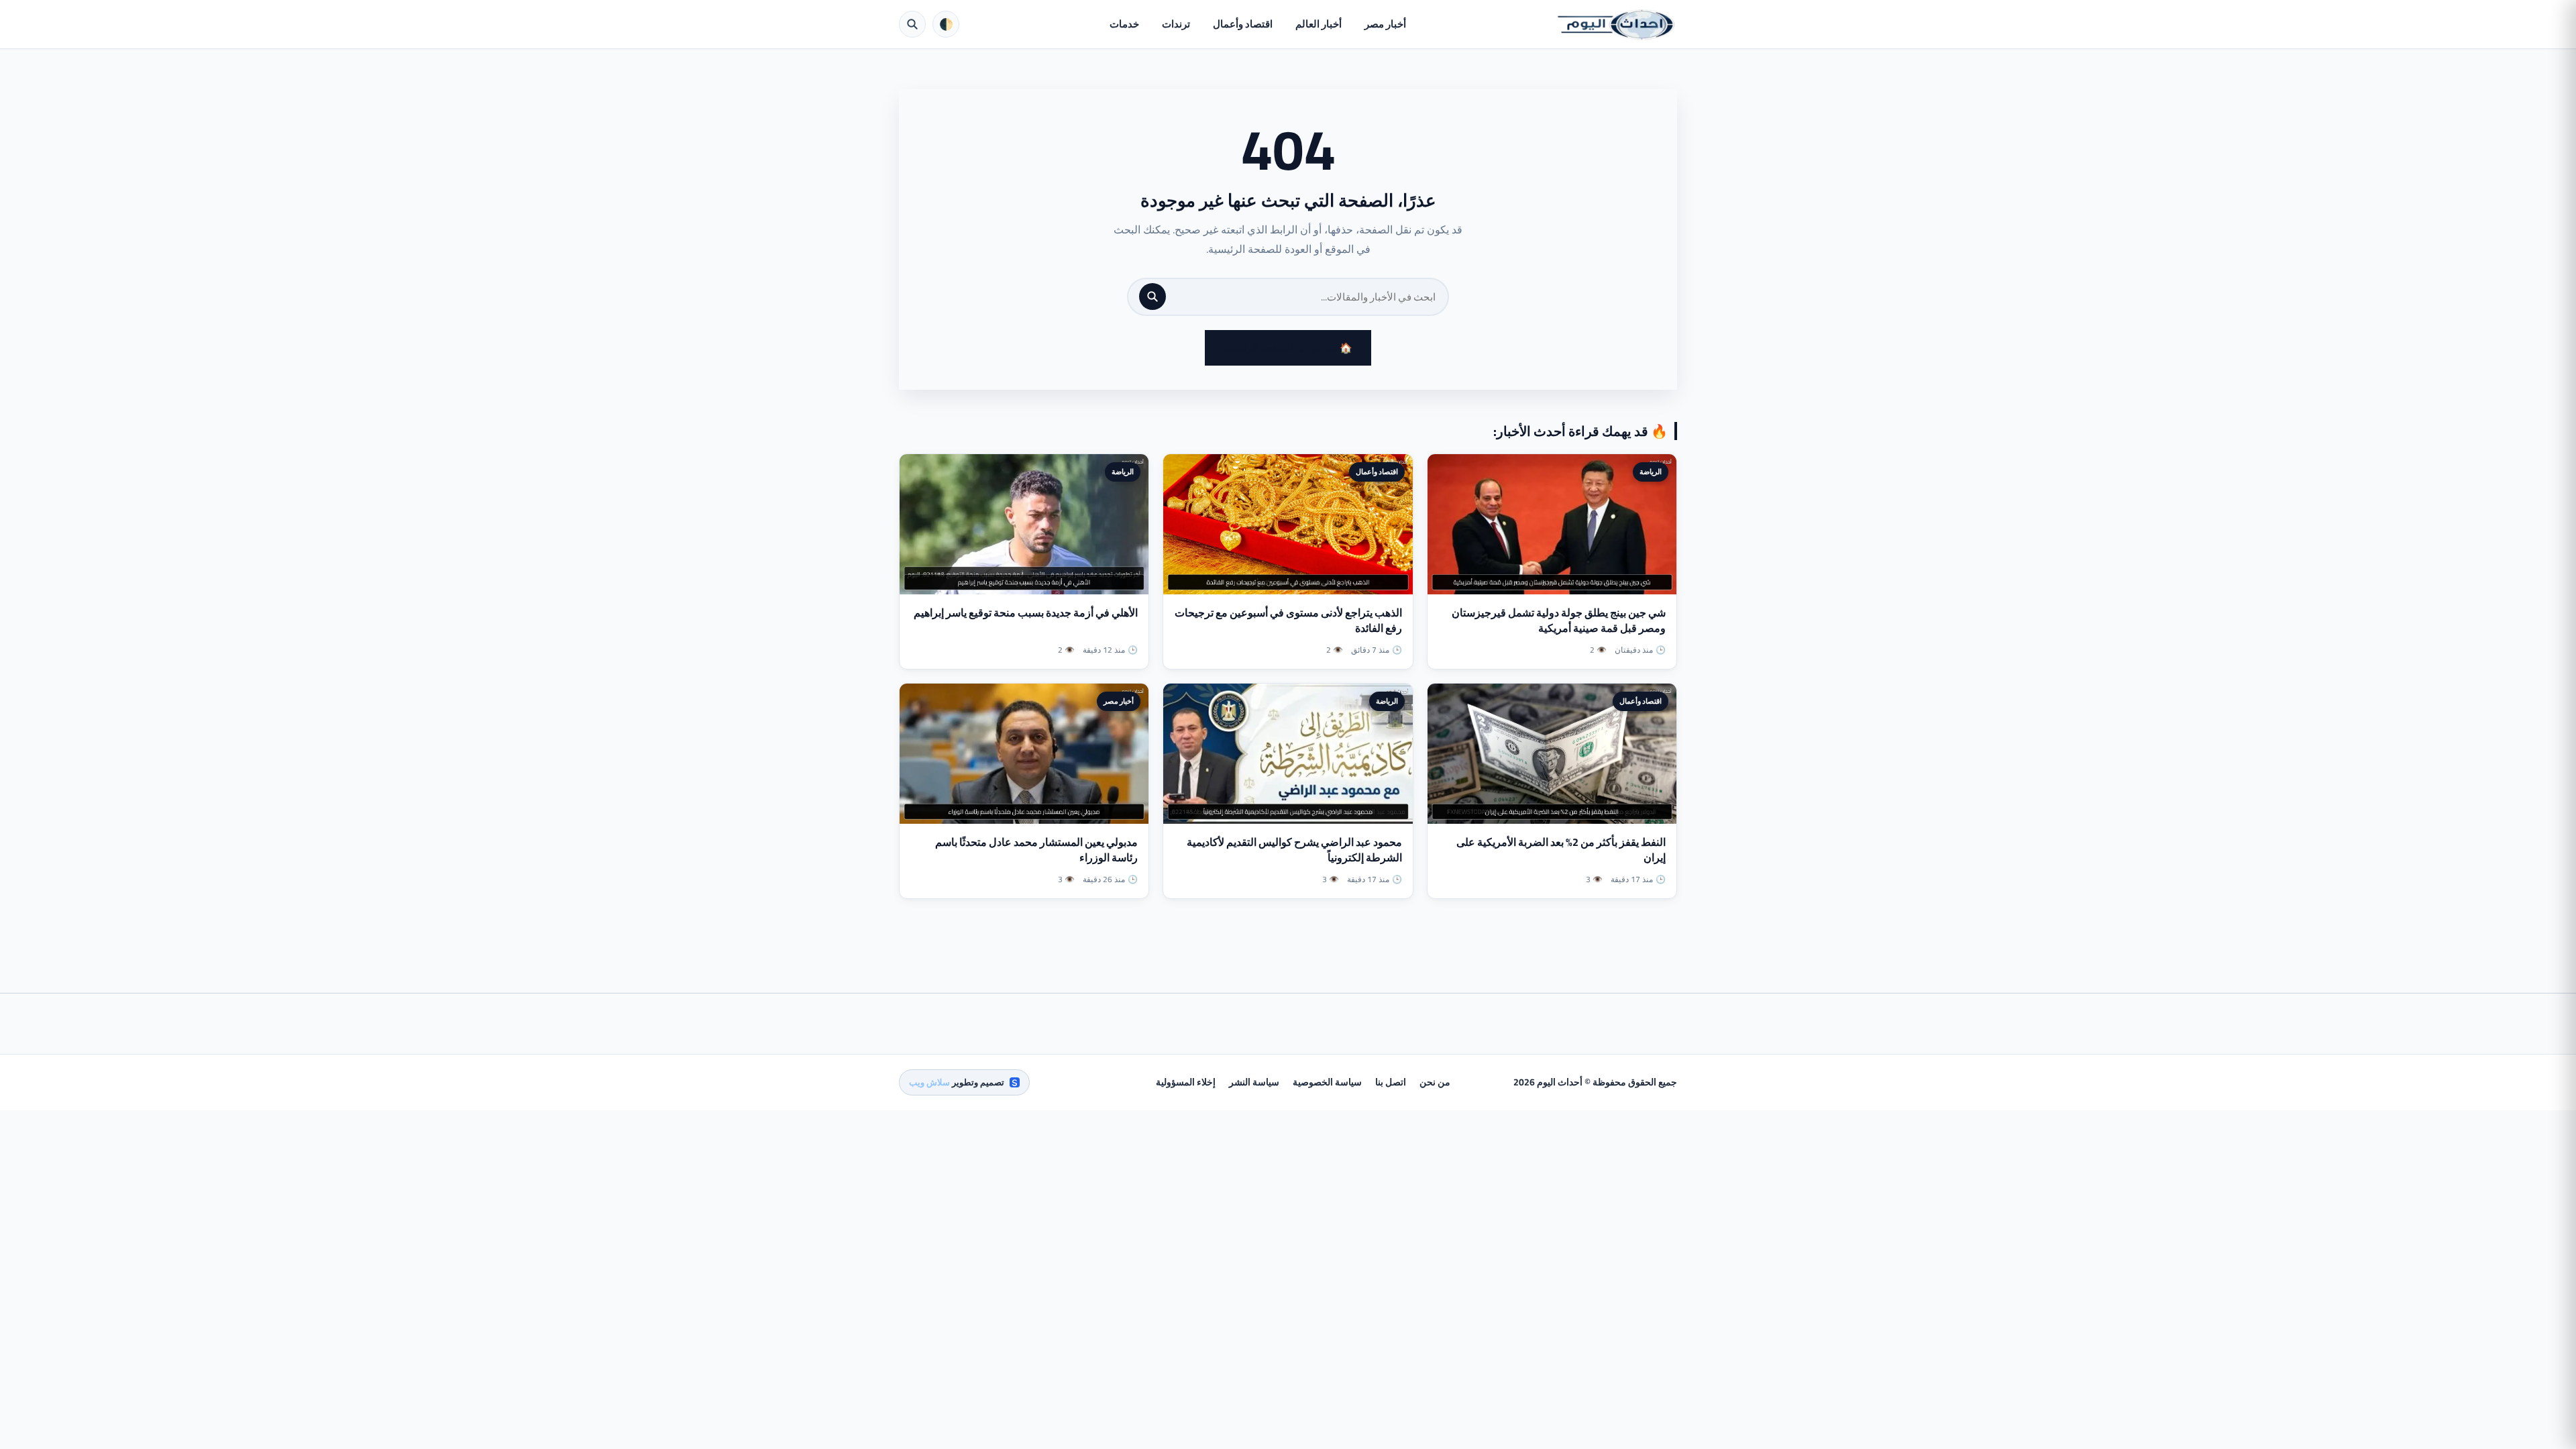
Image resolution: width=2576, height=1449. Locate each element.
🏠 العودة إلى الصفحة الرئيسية (1288, 348)
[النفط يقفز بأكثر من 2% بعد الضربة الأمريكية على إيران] (1552, 754)
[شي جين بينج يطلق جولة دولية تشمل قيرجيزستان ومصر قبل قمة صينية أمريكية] (1552, 524)
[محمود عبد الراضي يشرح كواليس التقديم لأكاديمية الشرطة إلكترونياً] (1288, 754)
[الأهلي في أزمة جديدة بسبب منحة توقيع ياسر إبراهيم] (1024, 524)
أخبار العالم (1319, 24)
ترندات (1176, 24)
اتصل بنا (1391, 1082)
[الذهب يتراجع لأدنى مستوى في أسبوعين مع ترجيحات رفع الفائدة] (1288, 524)
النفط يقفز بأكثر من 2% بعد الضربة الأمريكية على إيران (1561, 850)
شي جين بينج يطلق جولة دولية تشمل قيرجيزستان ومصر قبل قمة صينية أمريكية (1559, 620)
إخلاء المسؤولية (1186, 1082)
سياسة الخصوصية (1327, 1082)
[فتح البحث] (912, 24)
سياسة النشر (1254, 1082)
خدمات (1124, 24)
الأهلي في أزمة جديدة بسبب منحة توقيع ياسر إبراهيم (1026, 612)
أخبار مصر (1385, 24)
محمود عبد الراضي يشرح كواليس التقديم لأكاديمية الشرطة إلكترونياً (1294, 850)
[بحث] (1152, 297)
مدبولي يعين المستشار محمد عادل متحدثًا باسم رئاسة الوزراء (1036, 850)
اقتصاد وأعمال (1243, 24)
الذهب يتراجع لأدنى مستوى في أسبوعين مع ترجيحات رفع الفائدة (1288, 620)
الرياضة (1651, 472)
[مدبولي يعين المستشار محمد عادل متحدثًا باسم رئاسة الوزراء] (1024, 754)
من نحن (1435, 1082)
